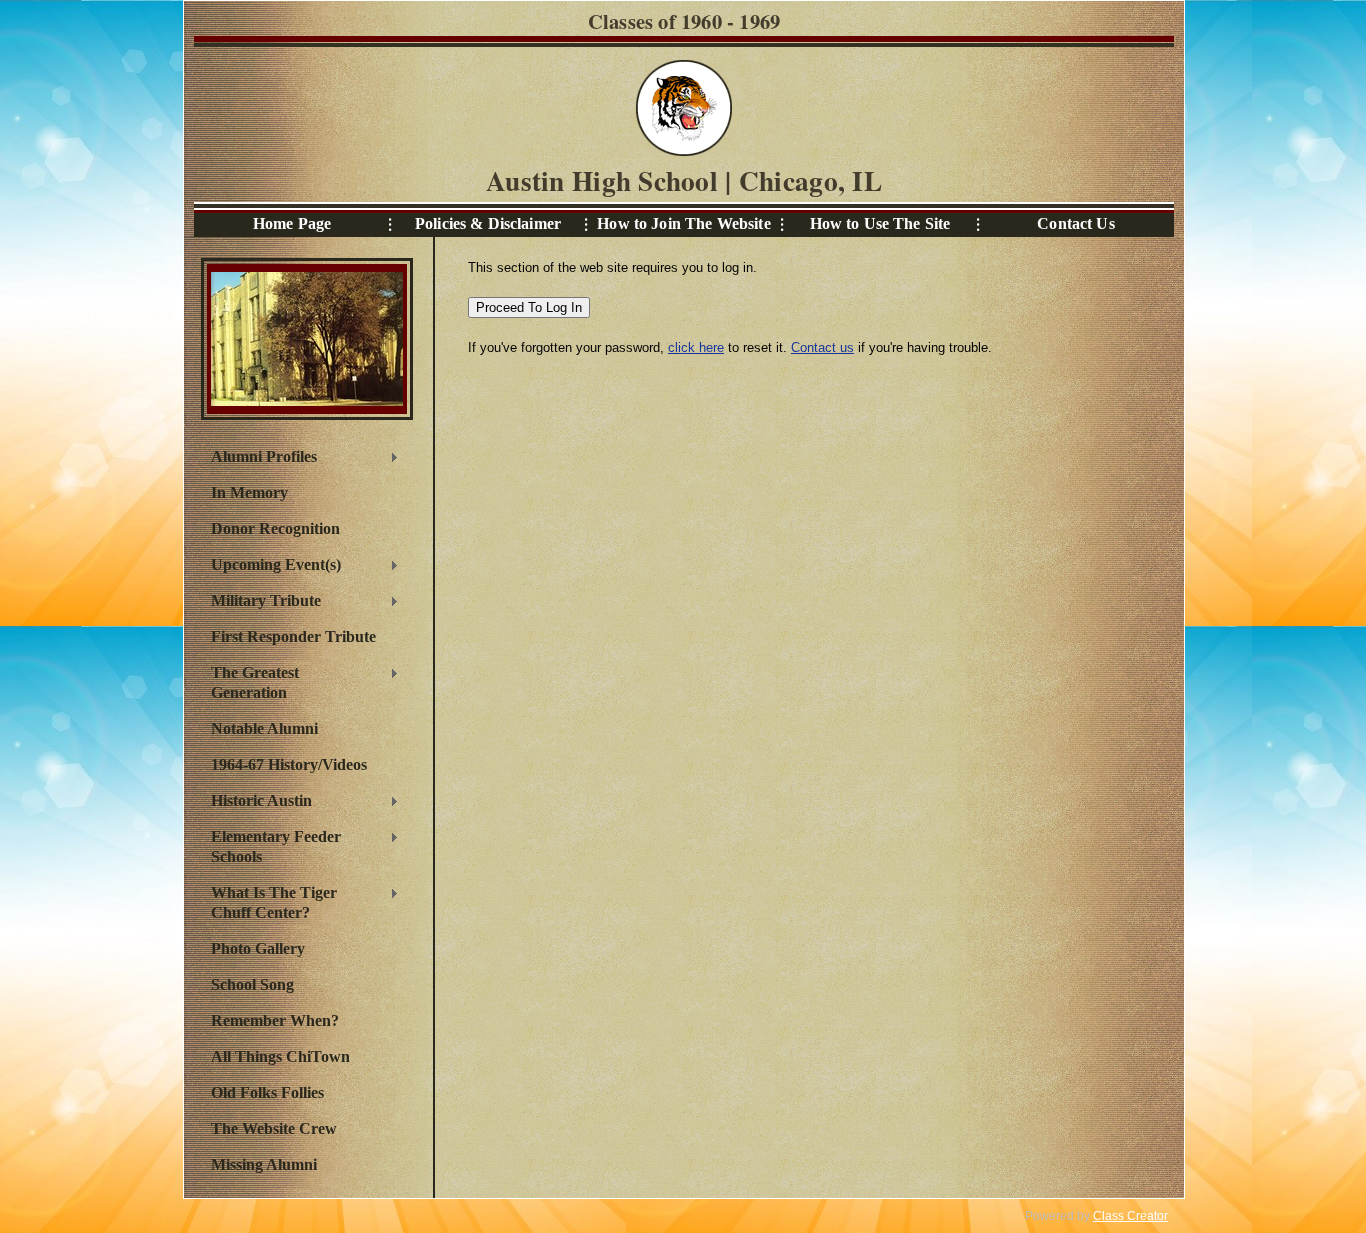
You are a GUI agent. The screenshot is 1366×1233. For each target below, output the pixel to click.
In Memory (249, 492)
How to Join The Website (683, 223)
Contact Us (1075, 223)
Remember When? (275, 1020)
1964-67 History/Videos (289, 764)
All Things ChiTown (280, 1056)
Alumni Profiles (259, 459)
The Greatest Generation (250, 682)
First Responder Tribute (293, 636)
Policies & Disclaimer (488, 223)
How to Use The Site (880, 223)
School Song (252, 984)
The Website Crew (274, 1128)
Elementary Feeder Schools (271, 846)
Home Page (292, 223)
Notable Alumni (264, 728)
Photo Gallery (258, 948)
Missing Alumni (264, 1164)
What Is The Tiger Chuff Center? (269, 902)
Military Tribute (261, 603)
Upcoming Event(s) (271, 567)
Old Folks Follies (267, 1092)
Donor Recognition (275, 528)
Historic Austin (256, 803)
